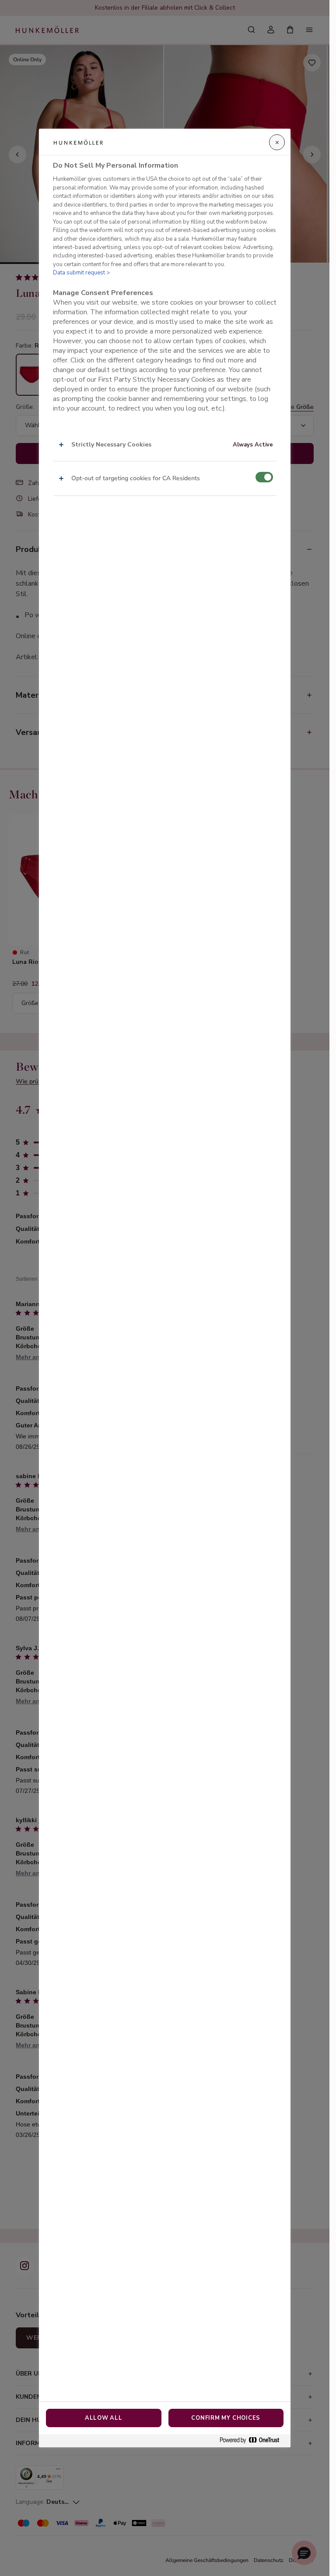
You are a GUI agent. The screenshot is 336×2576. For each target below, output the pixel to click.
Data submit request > (81, 273)
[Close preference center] (277, 142)
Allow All (104, 2418)
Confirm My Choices (226, 2418)
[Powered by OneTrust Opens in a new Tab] (253, 2441)
